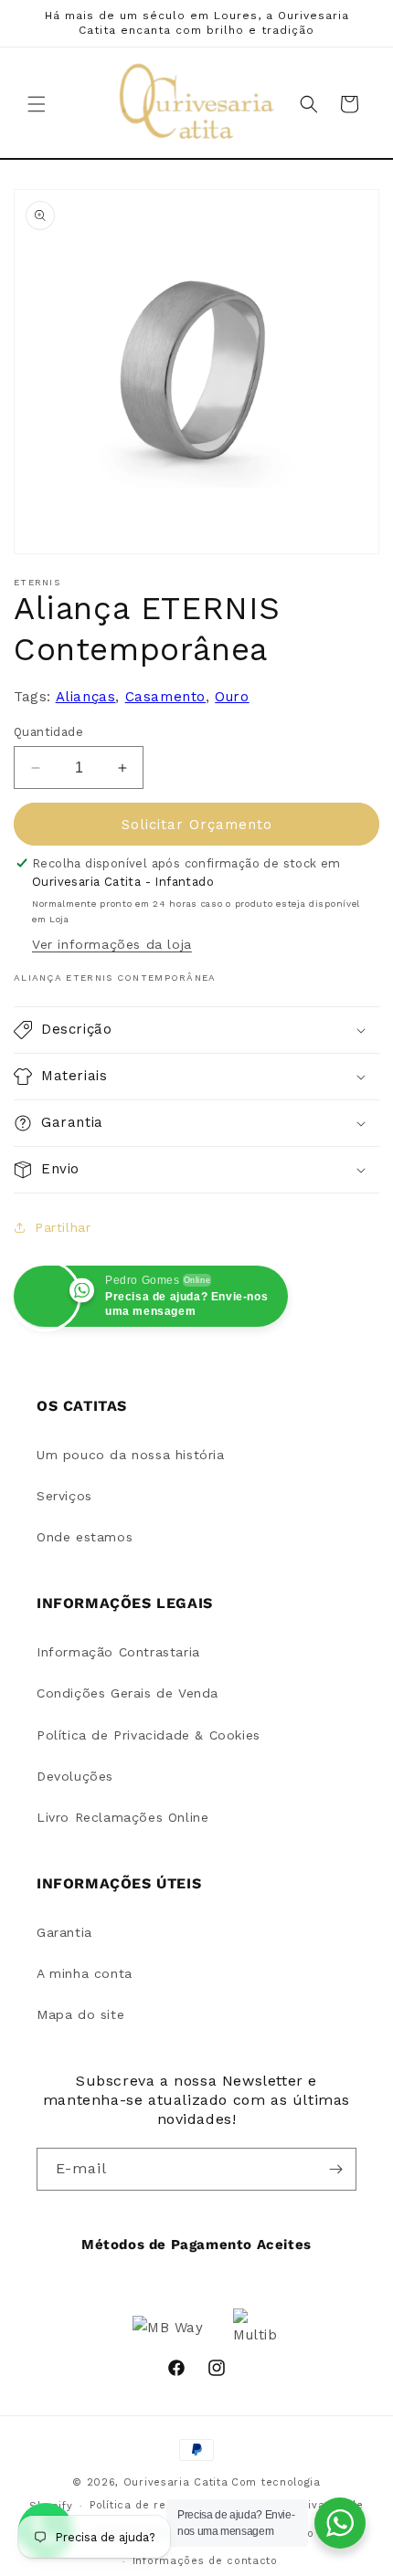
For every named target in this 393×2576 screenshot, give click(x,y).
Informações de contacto (205, 2561)
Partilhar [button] (63, 1227)
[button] (37, 104)
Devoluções (75, 1776)
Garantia (64, 1932)
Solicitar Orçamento (197, 825)
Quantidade (48, 732)
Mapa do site (80, 2014)
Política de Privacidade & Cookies (149, 1735)
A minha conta (85, 1973)
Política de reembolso (152, 2505)
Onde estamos (85, 1537)
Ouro (232, 697)
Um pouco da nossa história (131, 1455)
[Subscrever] (335, 2169)
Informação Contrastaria (118, 1652)
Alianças (86, 697)
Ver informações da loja (112, 944)
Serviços (64, 1496)
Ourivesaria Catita (176, 2482)
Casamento (165, 697)
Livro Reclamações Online (122, 1817)
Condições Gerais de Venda (127, 1693)
